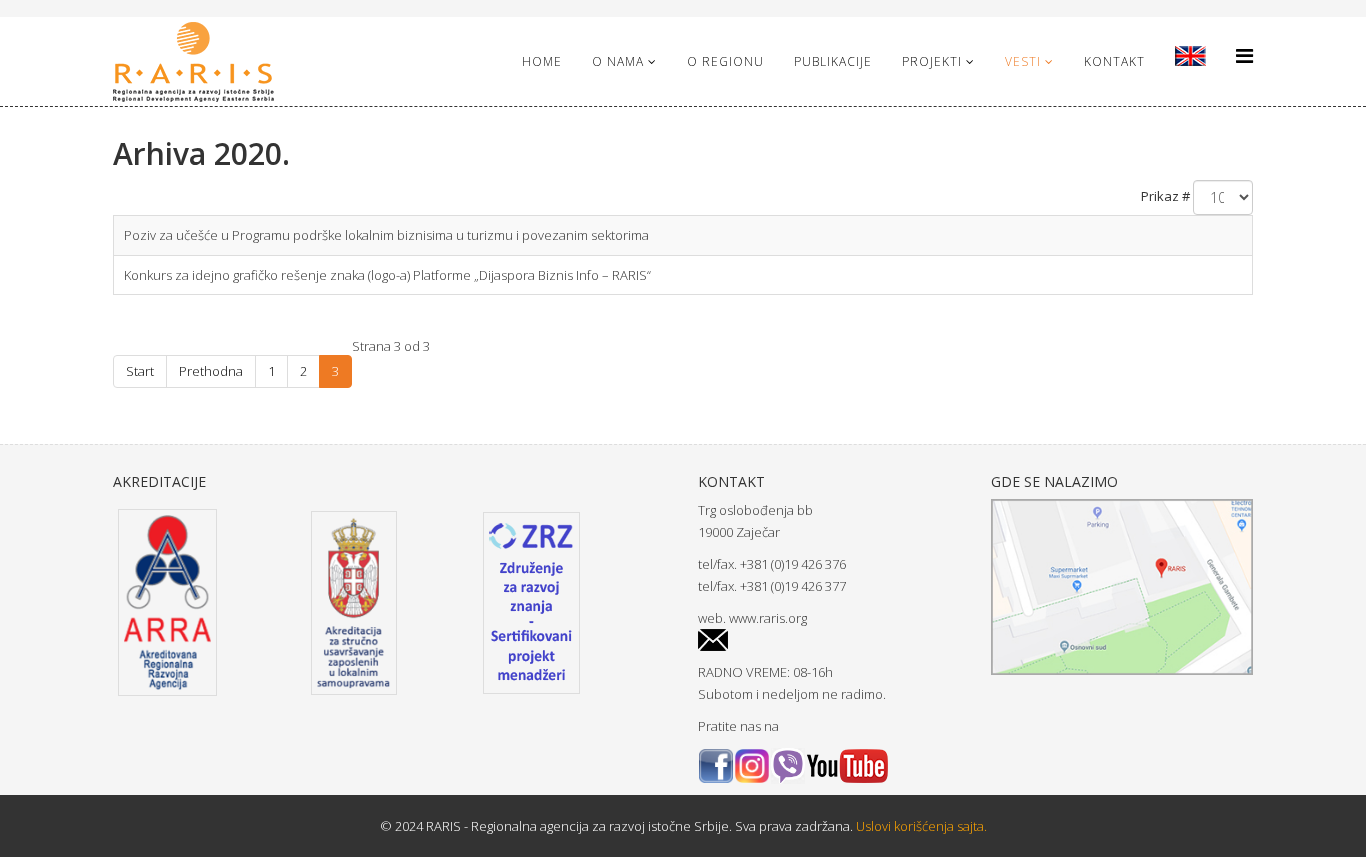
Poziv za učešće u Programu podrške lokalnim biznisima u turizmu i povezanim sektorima (386, 235)
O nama (618, 61)
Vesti (1023, 61)
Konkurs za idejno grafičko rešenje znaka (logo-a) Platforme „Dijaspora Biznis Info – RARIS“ (387, 275)
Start (140, 371)
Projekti (932, 61)
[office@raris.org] (829, 640)
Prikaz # (1165, 196)
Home (542, 61)
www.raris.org (768, 618)
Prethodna (211, 371)
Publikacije (833, 61)
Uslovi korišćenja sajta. (920, 826)
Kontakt (1114, 61)
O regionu (725, 61)
